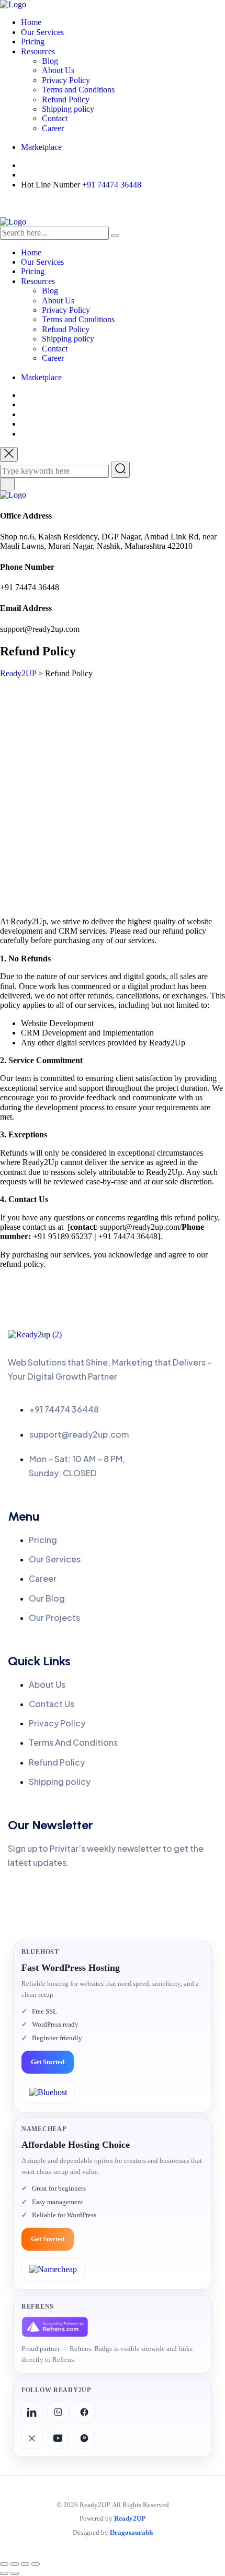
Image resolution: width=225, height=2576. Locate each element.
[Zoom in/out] (4, 2564)
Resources (38, 51)
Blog (50, 61)
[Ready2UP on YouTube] (58, 2438)
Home (31, 22)
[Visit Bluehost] (48, 2092)
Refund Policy (66, 99)
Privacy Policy (66, 80)
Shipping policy (68, 109)
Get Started (48, 2062)
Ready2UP (130, 2519)
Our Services (42, 32)
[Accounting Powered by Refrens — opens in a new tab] (55, 2327)
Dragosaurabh (131, 2533)
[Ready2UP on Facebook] (84, 2412)
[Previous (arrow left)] (4, 2573)
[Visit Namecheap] (53, 2269)
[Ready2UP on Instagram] (58, 2412)
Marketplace (41, 147)
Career (53, 128)
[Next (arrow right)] (15, 2573)
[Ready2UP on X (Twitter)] (32, 2438)
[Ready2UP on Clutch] (84, 2438)
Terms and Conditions (78, 90)
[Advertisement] (113, 796)
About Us (58, 70)
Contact (55, 118)
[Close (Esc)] (36, 2564)
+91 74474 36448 (112, 185)
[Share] (25, 2564)
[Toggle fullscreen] (15, 2564)
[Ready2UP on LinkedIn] (32, 2412)
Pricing (33, 42)
